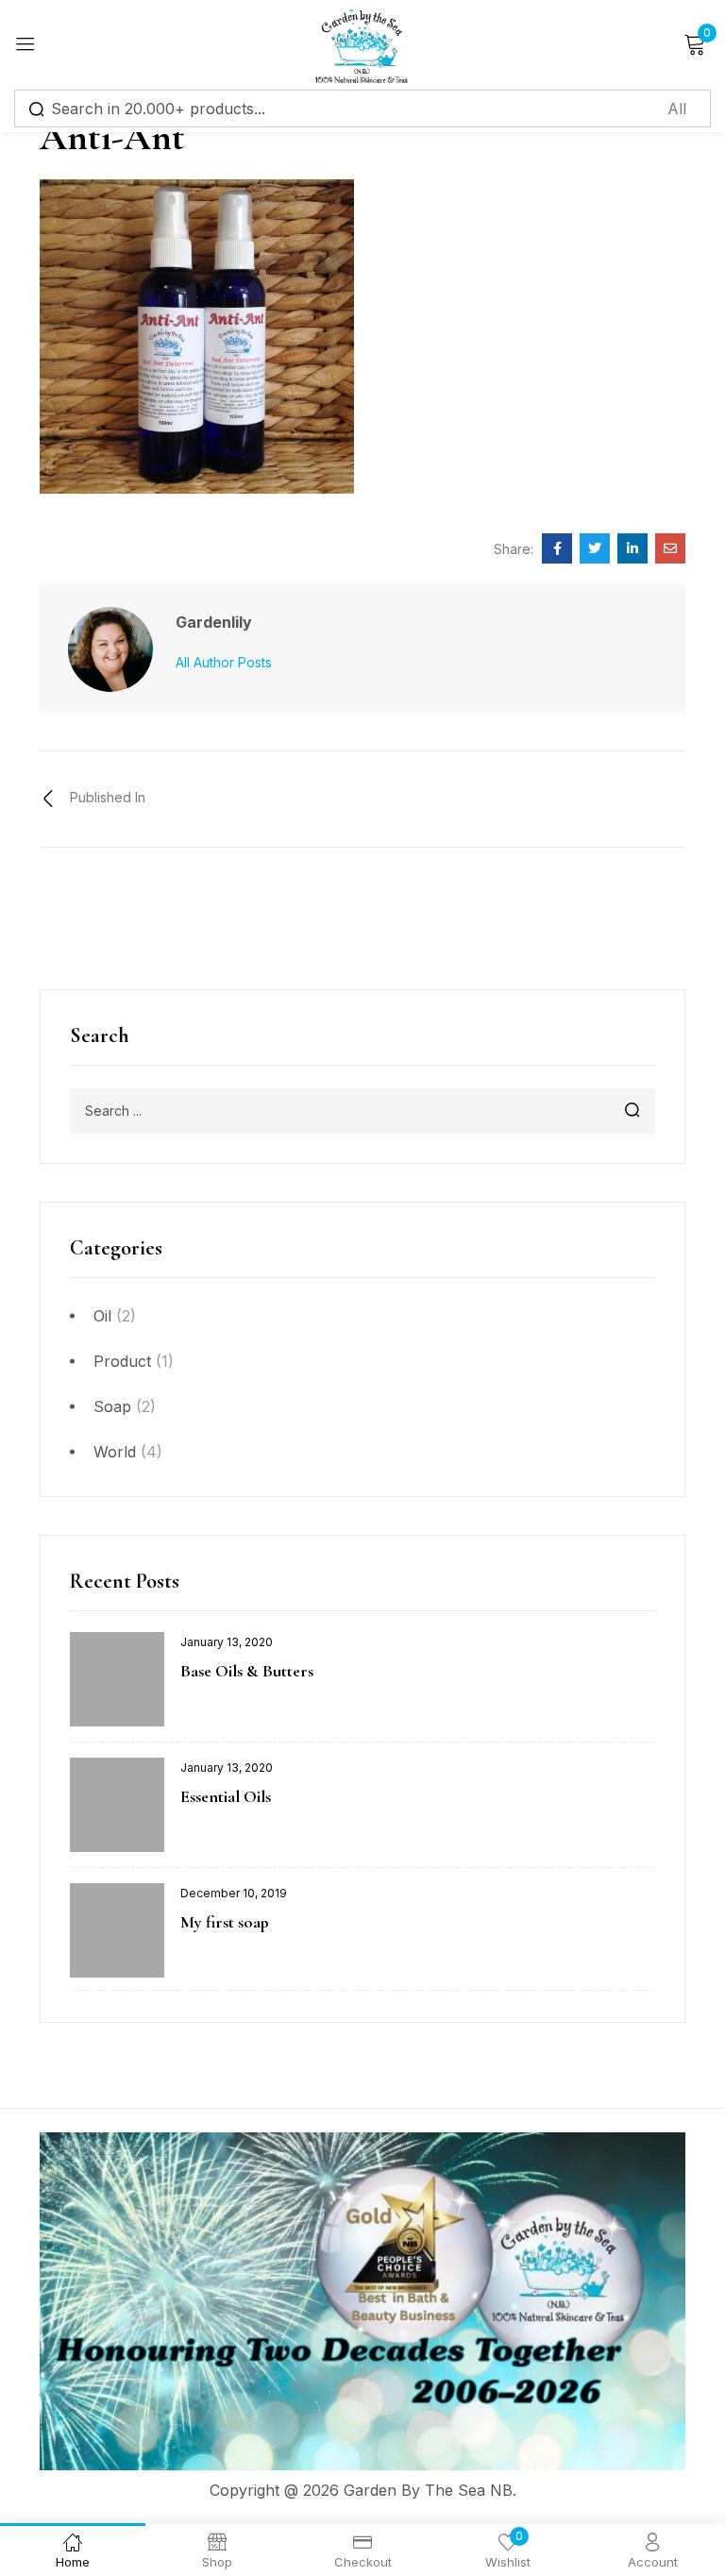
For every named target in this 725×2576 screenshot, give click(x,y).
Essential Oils (226, 1796)
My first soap (225, 1922)
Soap (112, 1406)
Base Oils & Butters (247, 1671)
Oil (102, 1316)
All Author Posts (224, 662)
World (115, 1452)
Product (122, 1361)
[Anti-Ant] (557, 548)
